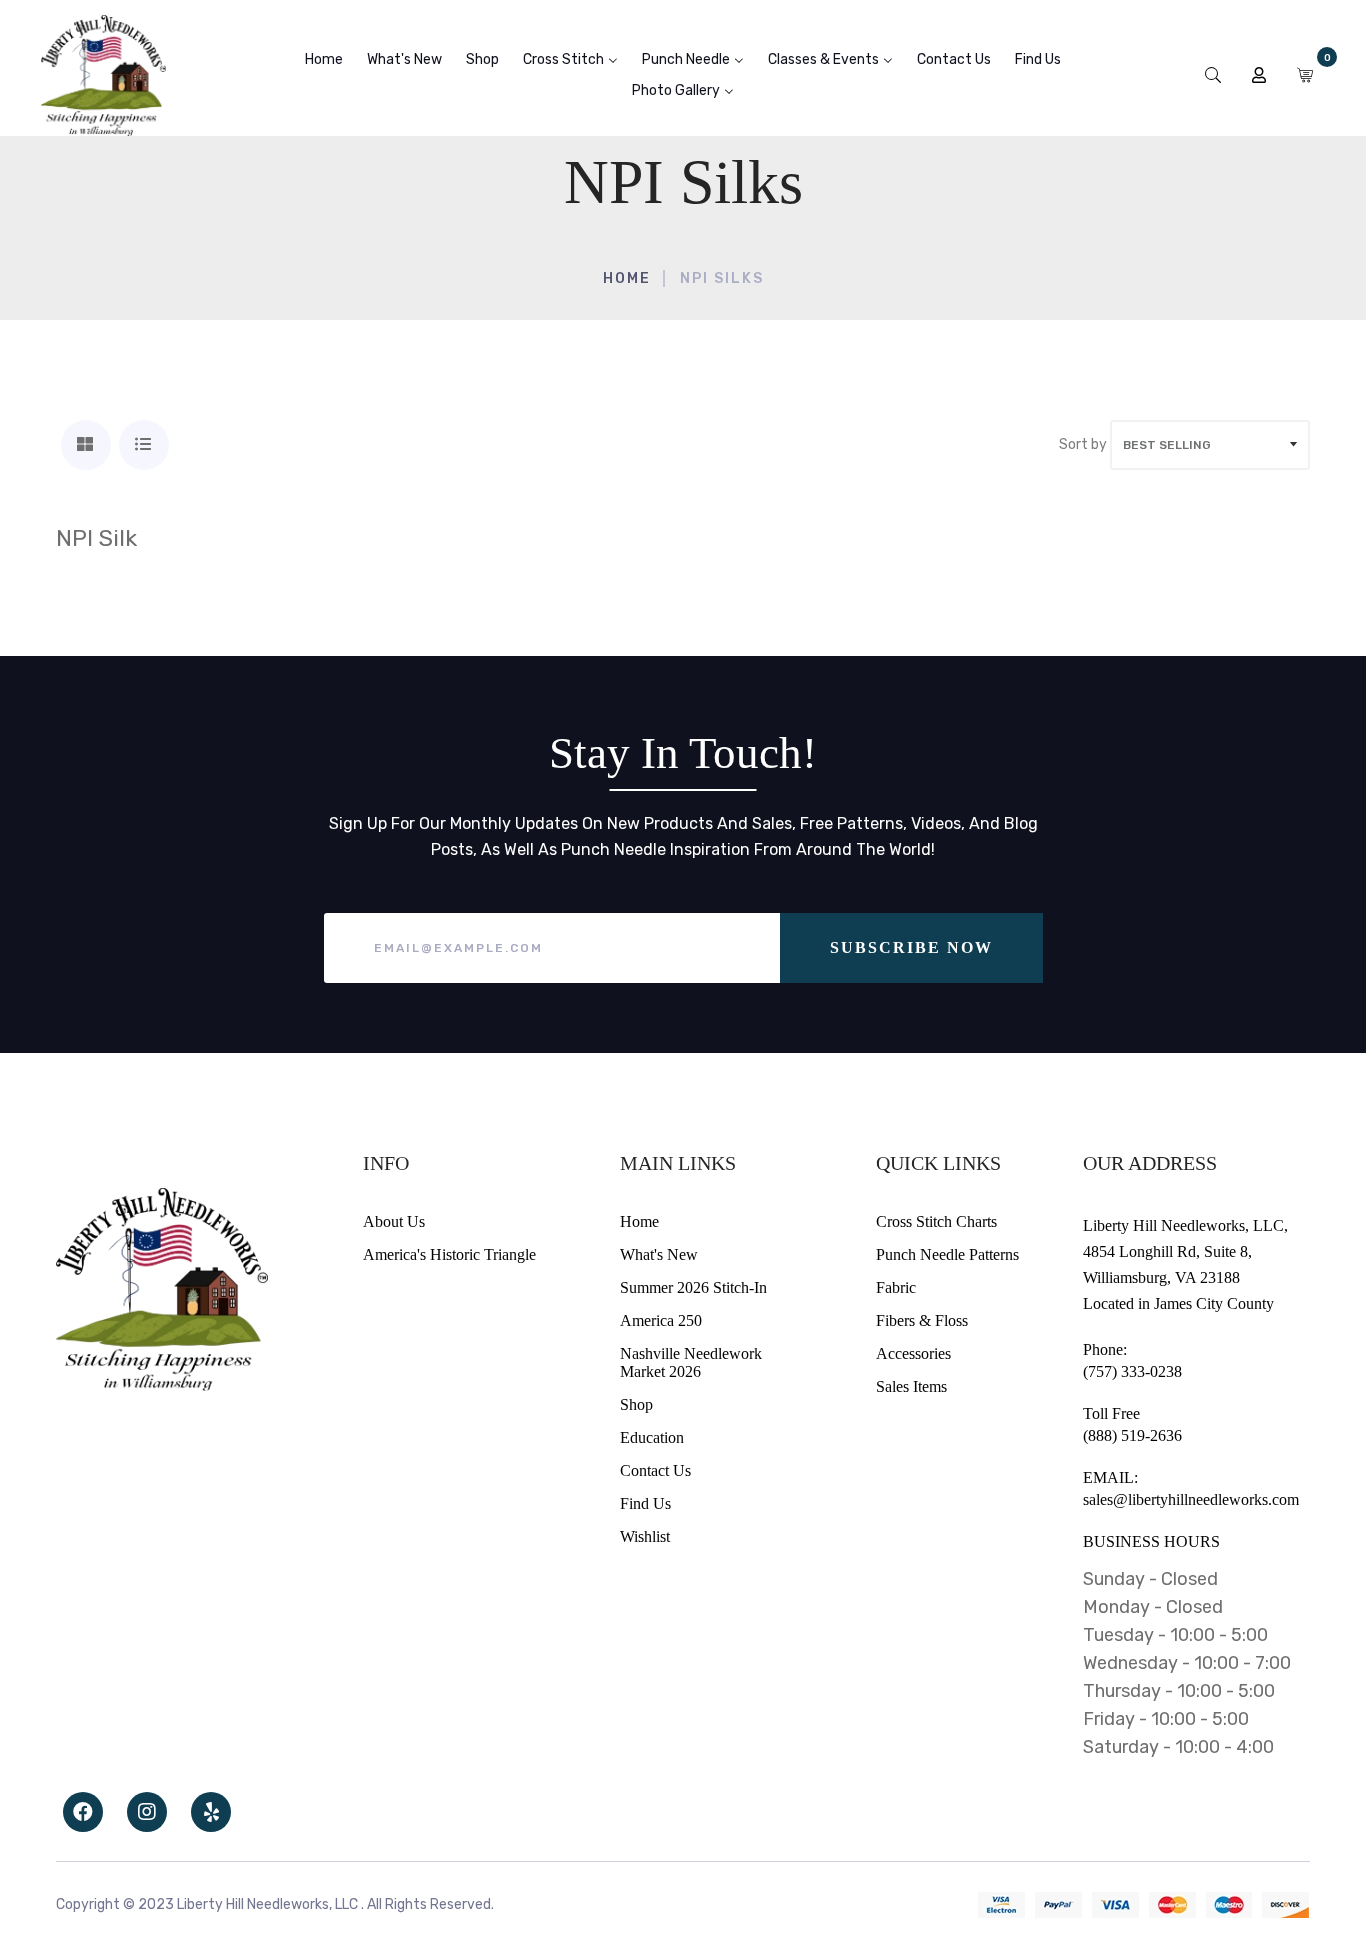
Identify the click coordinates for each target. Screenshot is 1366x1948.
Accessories (913, 1353)
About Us (394, 1221)
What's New (659, 1254)
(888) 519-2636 (1132, 1435)
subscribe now (911, 947)
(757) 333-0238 (1132, 1371)
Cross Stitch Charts (936, 1221)
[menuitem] (324, 59)
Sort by (1083, 444)
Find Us (645, 1503)
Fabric (896, 1287)
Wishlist (645, 1536)
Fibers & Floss (922, 1320)
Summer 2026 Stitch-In (693, 1287)
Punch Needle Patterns (947, 1254)
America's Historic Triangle (449, 1254)
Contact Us (655, 1470)
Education (652, 1437)
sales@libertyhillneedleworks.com (1191, 1499)
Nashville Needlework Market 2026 (691, 1362)
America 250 (661, 1320)
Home (627, 278)
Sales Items (911, 1386)
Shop (636, 1404)
